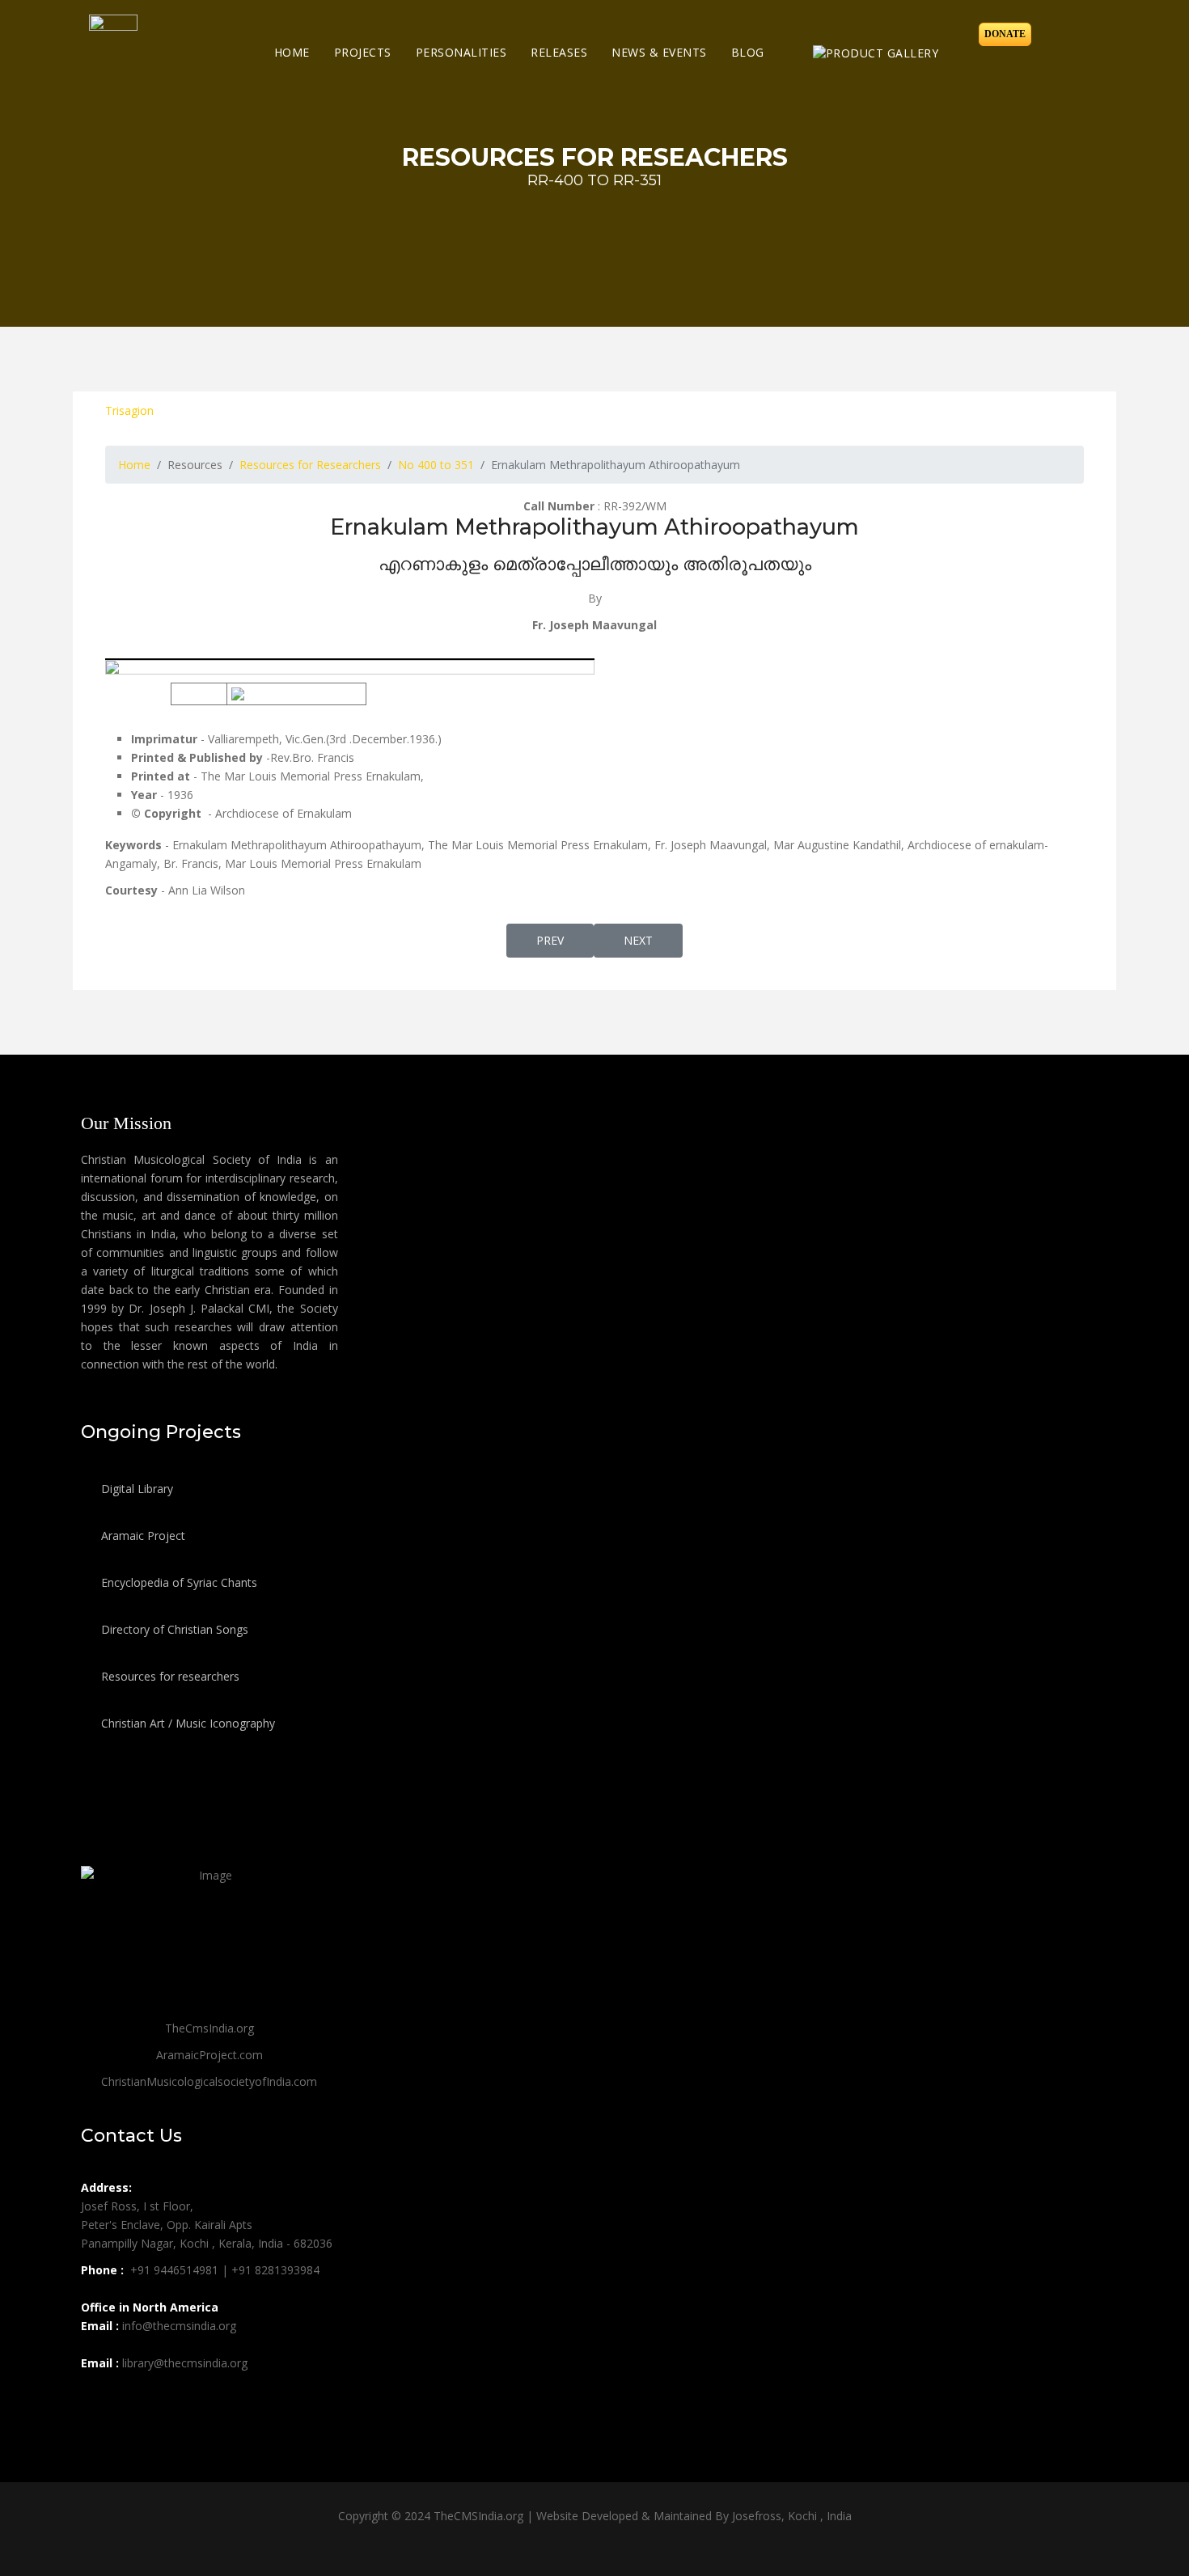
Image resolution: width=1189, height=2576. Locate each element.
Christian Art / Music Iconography (186, 1723)
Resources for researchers (169, 1676)
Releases (559, 52)
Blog (748, 52)
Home (292, 52)
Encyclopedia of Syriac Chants (178, 1582)
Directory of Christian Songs (173, 1629)
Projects (363, 52)
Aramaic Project (142, 1535)
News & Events (659, 52)
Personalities (461, 52)
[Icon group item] (95, 2399)
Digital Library (135, 1489)
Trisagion (129, 410)
